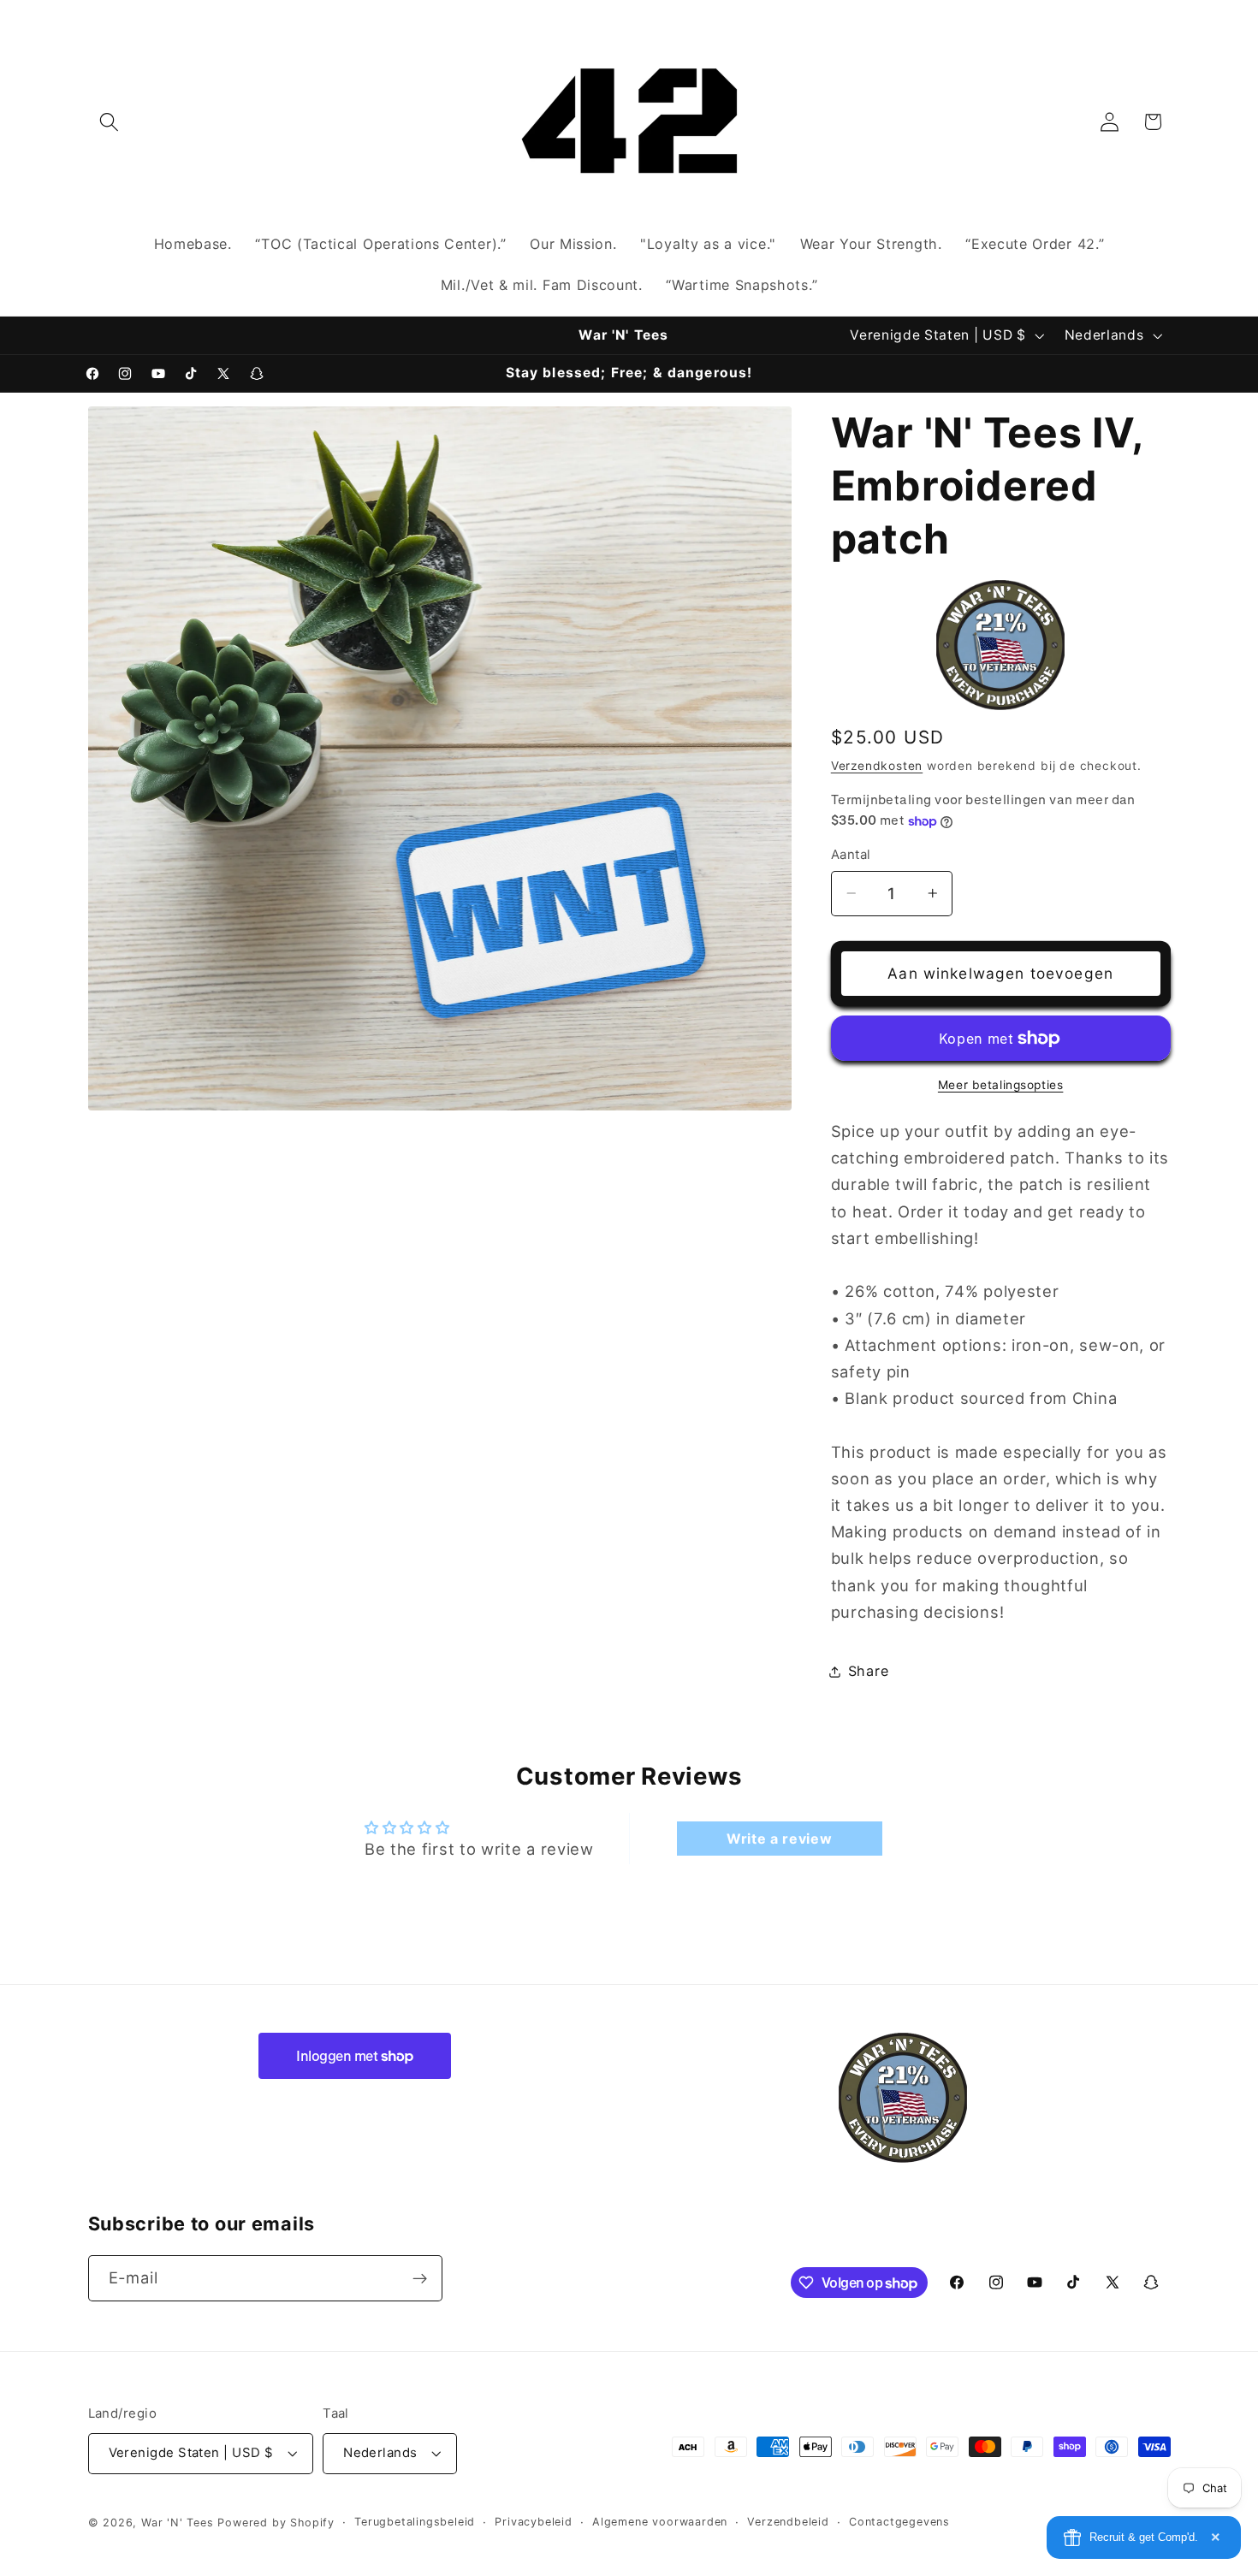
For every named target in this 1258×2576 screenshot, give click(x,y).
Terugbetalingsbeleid (415, 2522)
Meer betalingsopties (1001, 1085)
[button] (110, 122)
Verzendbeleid (788, 2522)
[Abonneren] (420, 2279)
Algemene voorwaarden (660, 2522)
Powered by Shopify (276, 2523)
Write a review (780, 1839)
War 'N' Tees (178, 2523)
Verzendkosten (877, 766)
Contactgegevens (899, 2522)
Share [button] (868, 1671)
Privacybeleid (533, 2522)
